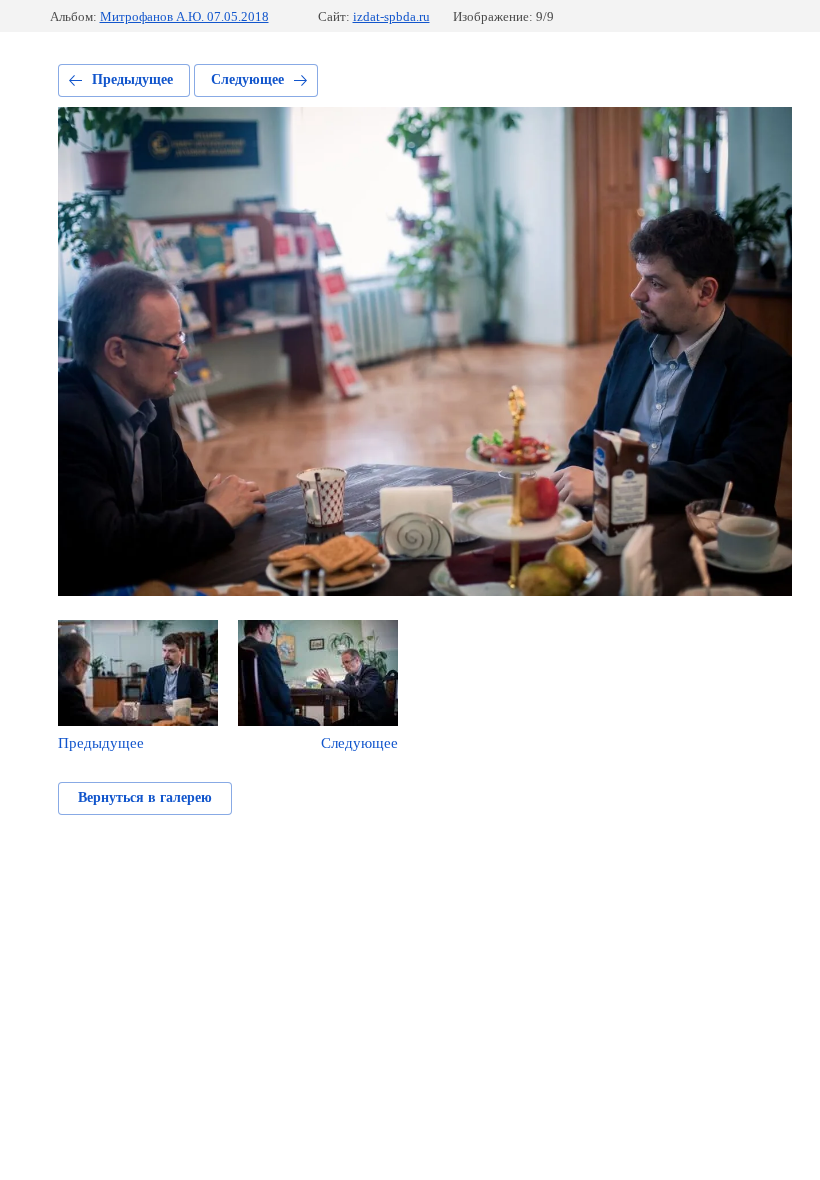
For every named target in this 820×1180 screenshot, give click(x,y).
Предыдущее (132, 79)
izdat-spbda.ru (391, 16)
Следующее (247, 79)
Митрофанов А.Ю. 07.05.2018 (184, 16)
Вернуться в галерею (145, 797)
